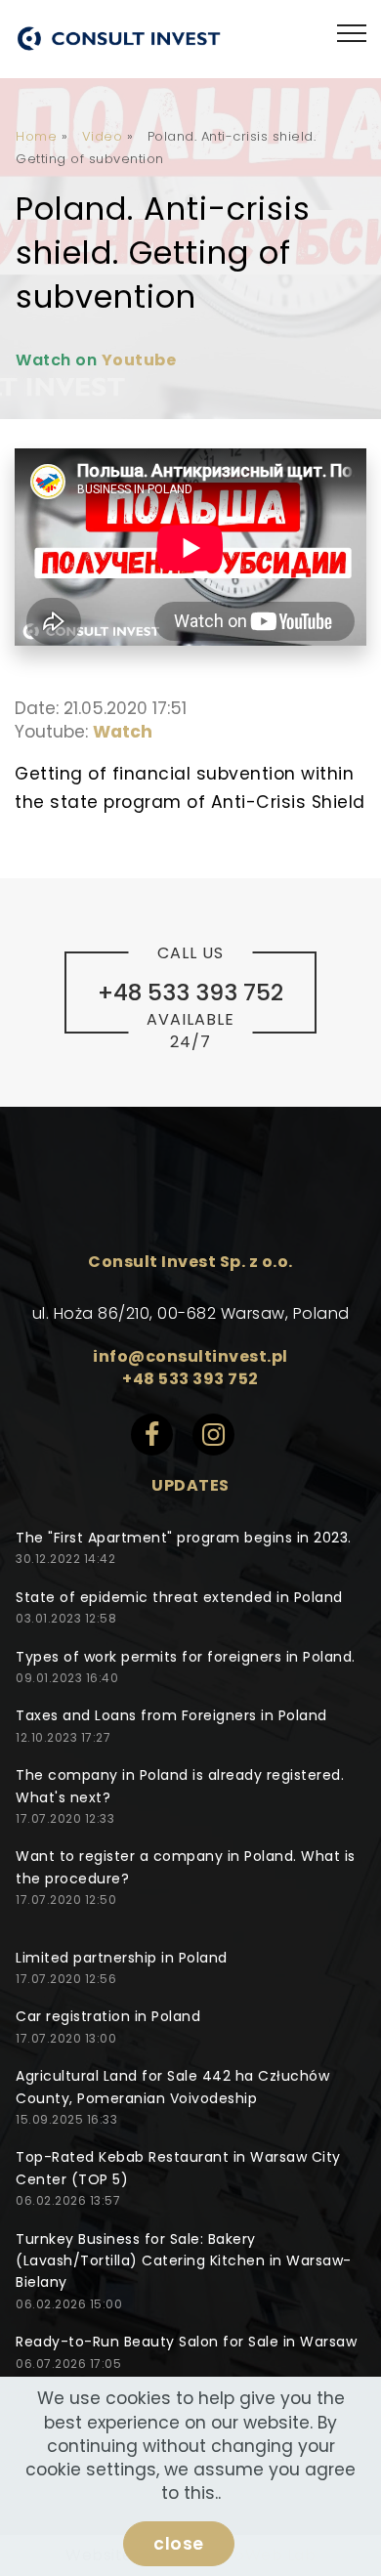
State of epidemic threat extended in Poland (179, 1597)
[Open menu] (352, 34)
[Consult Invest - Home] (118, 39)
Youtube (139, 360)
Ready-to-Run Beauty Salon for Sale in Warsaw (186, 2342)
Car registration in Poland (108, 2016)
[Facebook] (162, 1442)
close (179, 2544)
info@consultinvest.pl (190, 1356)
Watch (123, 732)
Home (36, 136)
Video (103, 136)
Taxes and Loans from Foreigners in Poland (171, 1715)
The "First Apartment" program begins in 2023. (184, 1538)
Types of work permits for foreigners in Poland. (186, 1657)
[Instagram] (221, 1442)
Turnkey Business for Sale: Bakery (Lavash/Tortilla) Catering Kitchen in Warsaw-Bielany (184, 2261)
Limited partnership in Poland (122, 1958)
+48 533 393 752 (190, 1379)
